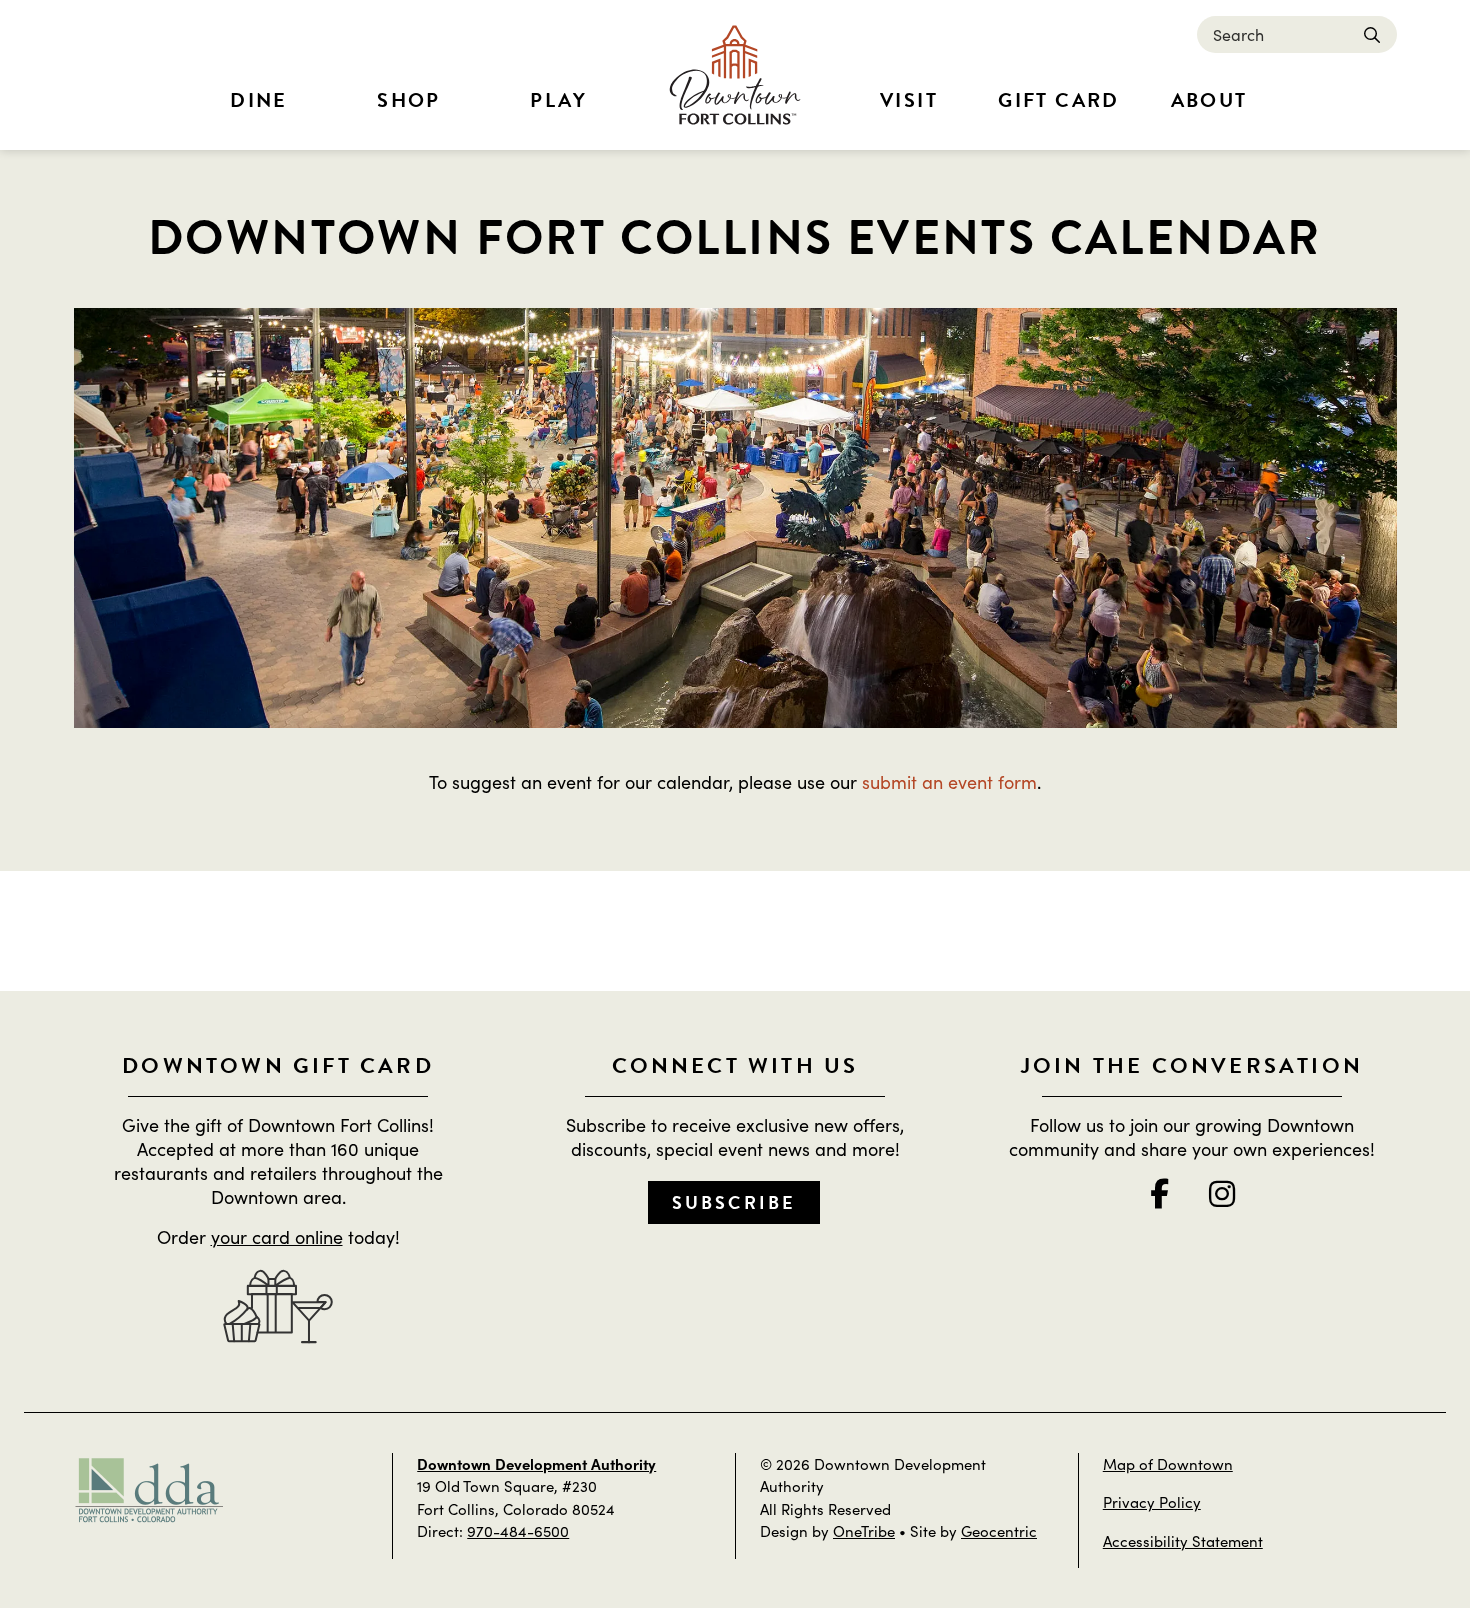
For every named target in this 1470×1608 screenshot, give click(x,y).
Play (559, 100)
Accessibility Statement (1183, 1540)
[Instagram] (1222, 1193)
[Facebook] (1159, 1193)
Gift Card (1059, 100)
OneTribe (864, 1530)
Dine (259, 100)
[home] (735, 75)
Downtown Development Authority (536, 1463)
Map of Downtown (1168, 1463)
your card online (277, 1236)
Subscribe (734, 1202)
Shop (409, 100)
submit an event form (949, 781)
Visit (909, 100)
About (1209, 100)
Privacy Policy (1152, 1501)
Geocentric (999, 1530)
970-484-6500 (518, 1530)
